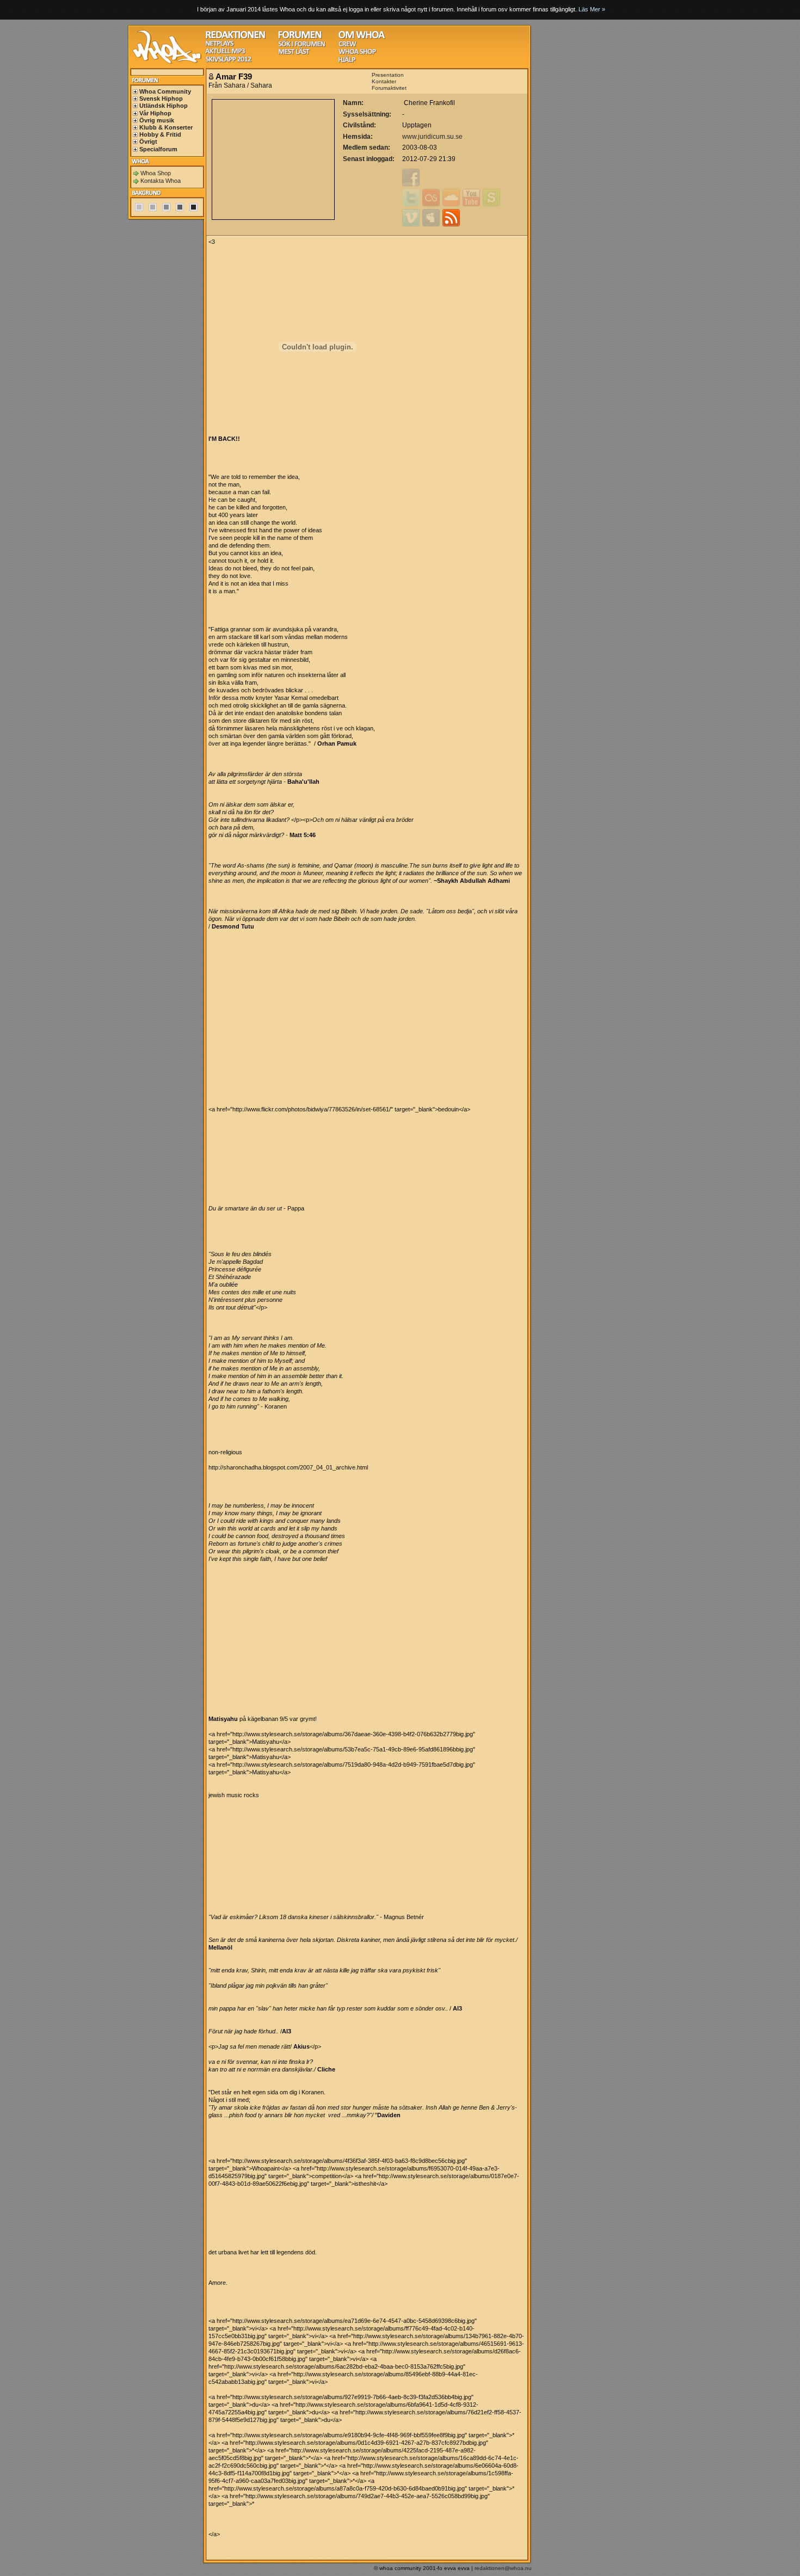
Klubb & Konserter (166, 127)
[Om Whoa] (362, 37)
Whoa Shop (156, 173)
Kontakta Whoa (161, 181)
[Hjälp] (347, 61)
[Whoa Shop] (357, 53)
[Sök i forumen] (301, 45)
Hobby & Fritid (160, 134)
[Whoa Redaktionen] (235, 37)
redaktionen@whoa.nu (503, 2568)
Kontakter (384, 81)
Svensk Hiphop (161, 99)
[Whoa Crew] (347, 45)
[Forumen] (300, 37)
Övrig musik (157, 120)
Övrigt (148, 142)
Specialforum (158, 149)
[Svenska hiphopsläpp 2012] (228, 61)
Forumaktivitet (389, 88)
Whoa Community (165, 91)
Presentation (388, 75)
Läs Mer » (592, 9)
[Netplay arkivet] (220, 45)
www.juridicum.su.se (432, 137)
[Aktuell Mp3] (225, 53)
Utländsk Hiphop (164, 106)
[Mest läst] (294, 53)
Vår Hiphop (155, 113)
